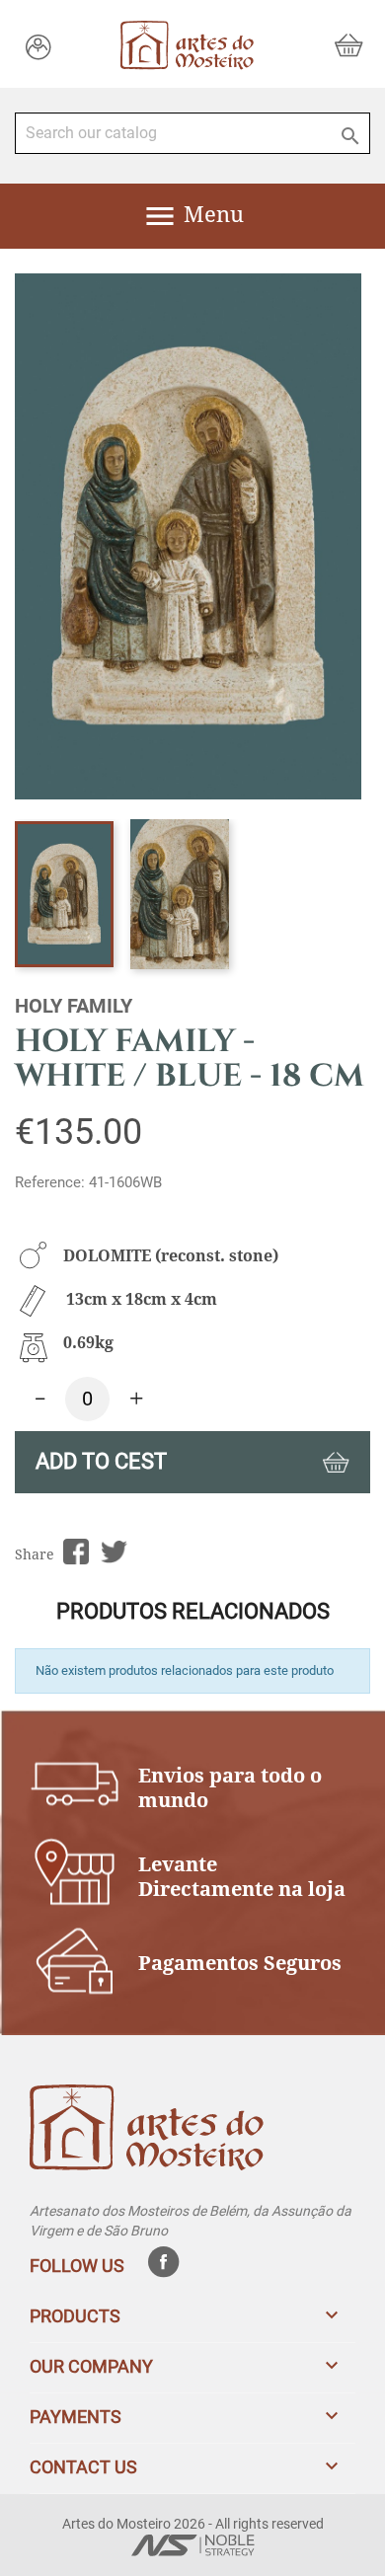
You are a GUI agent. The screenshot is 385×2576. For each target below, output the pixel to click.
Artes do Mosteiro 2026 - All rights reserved (193, 2524)
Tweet (114, 1552)
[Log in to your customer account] (38, 46)
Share (76, 1552)
